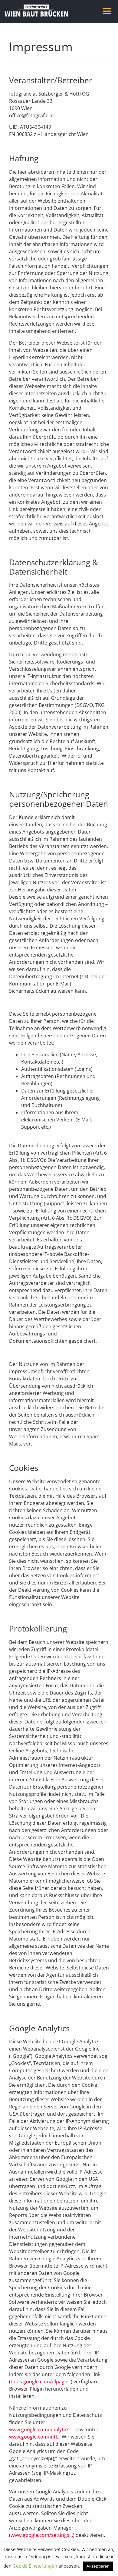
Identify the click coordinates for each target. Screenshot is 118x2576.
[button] (107, 11)
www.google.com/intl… (35, 2437)
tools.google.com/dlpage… (41, 2382)
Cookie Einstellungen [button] (35, 2566)
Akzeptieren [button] (98, 2566)
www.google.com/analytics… (41, 2429)
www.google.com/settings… (42, 2535)
